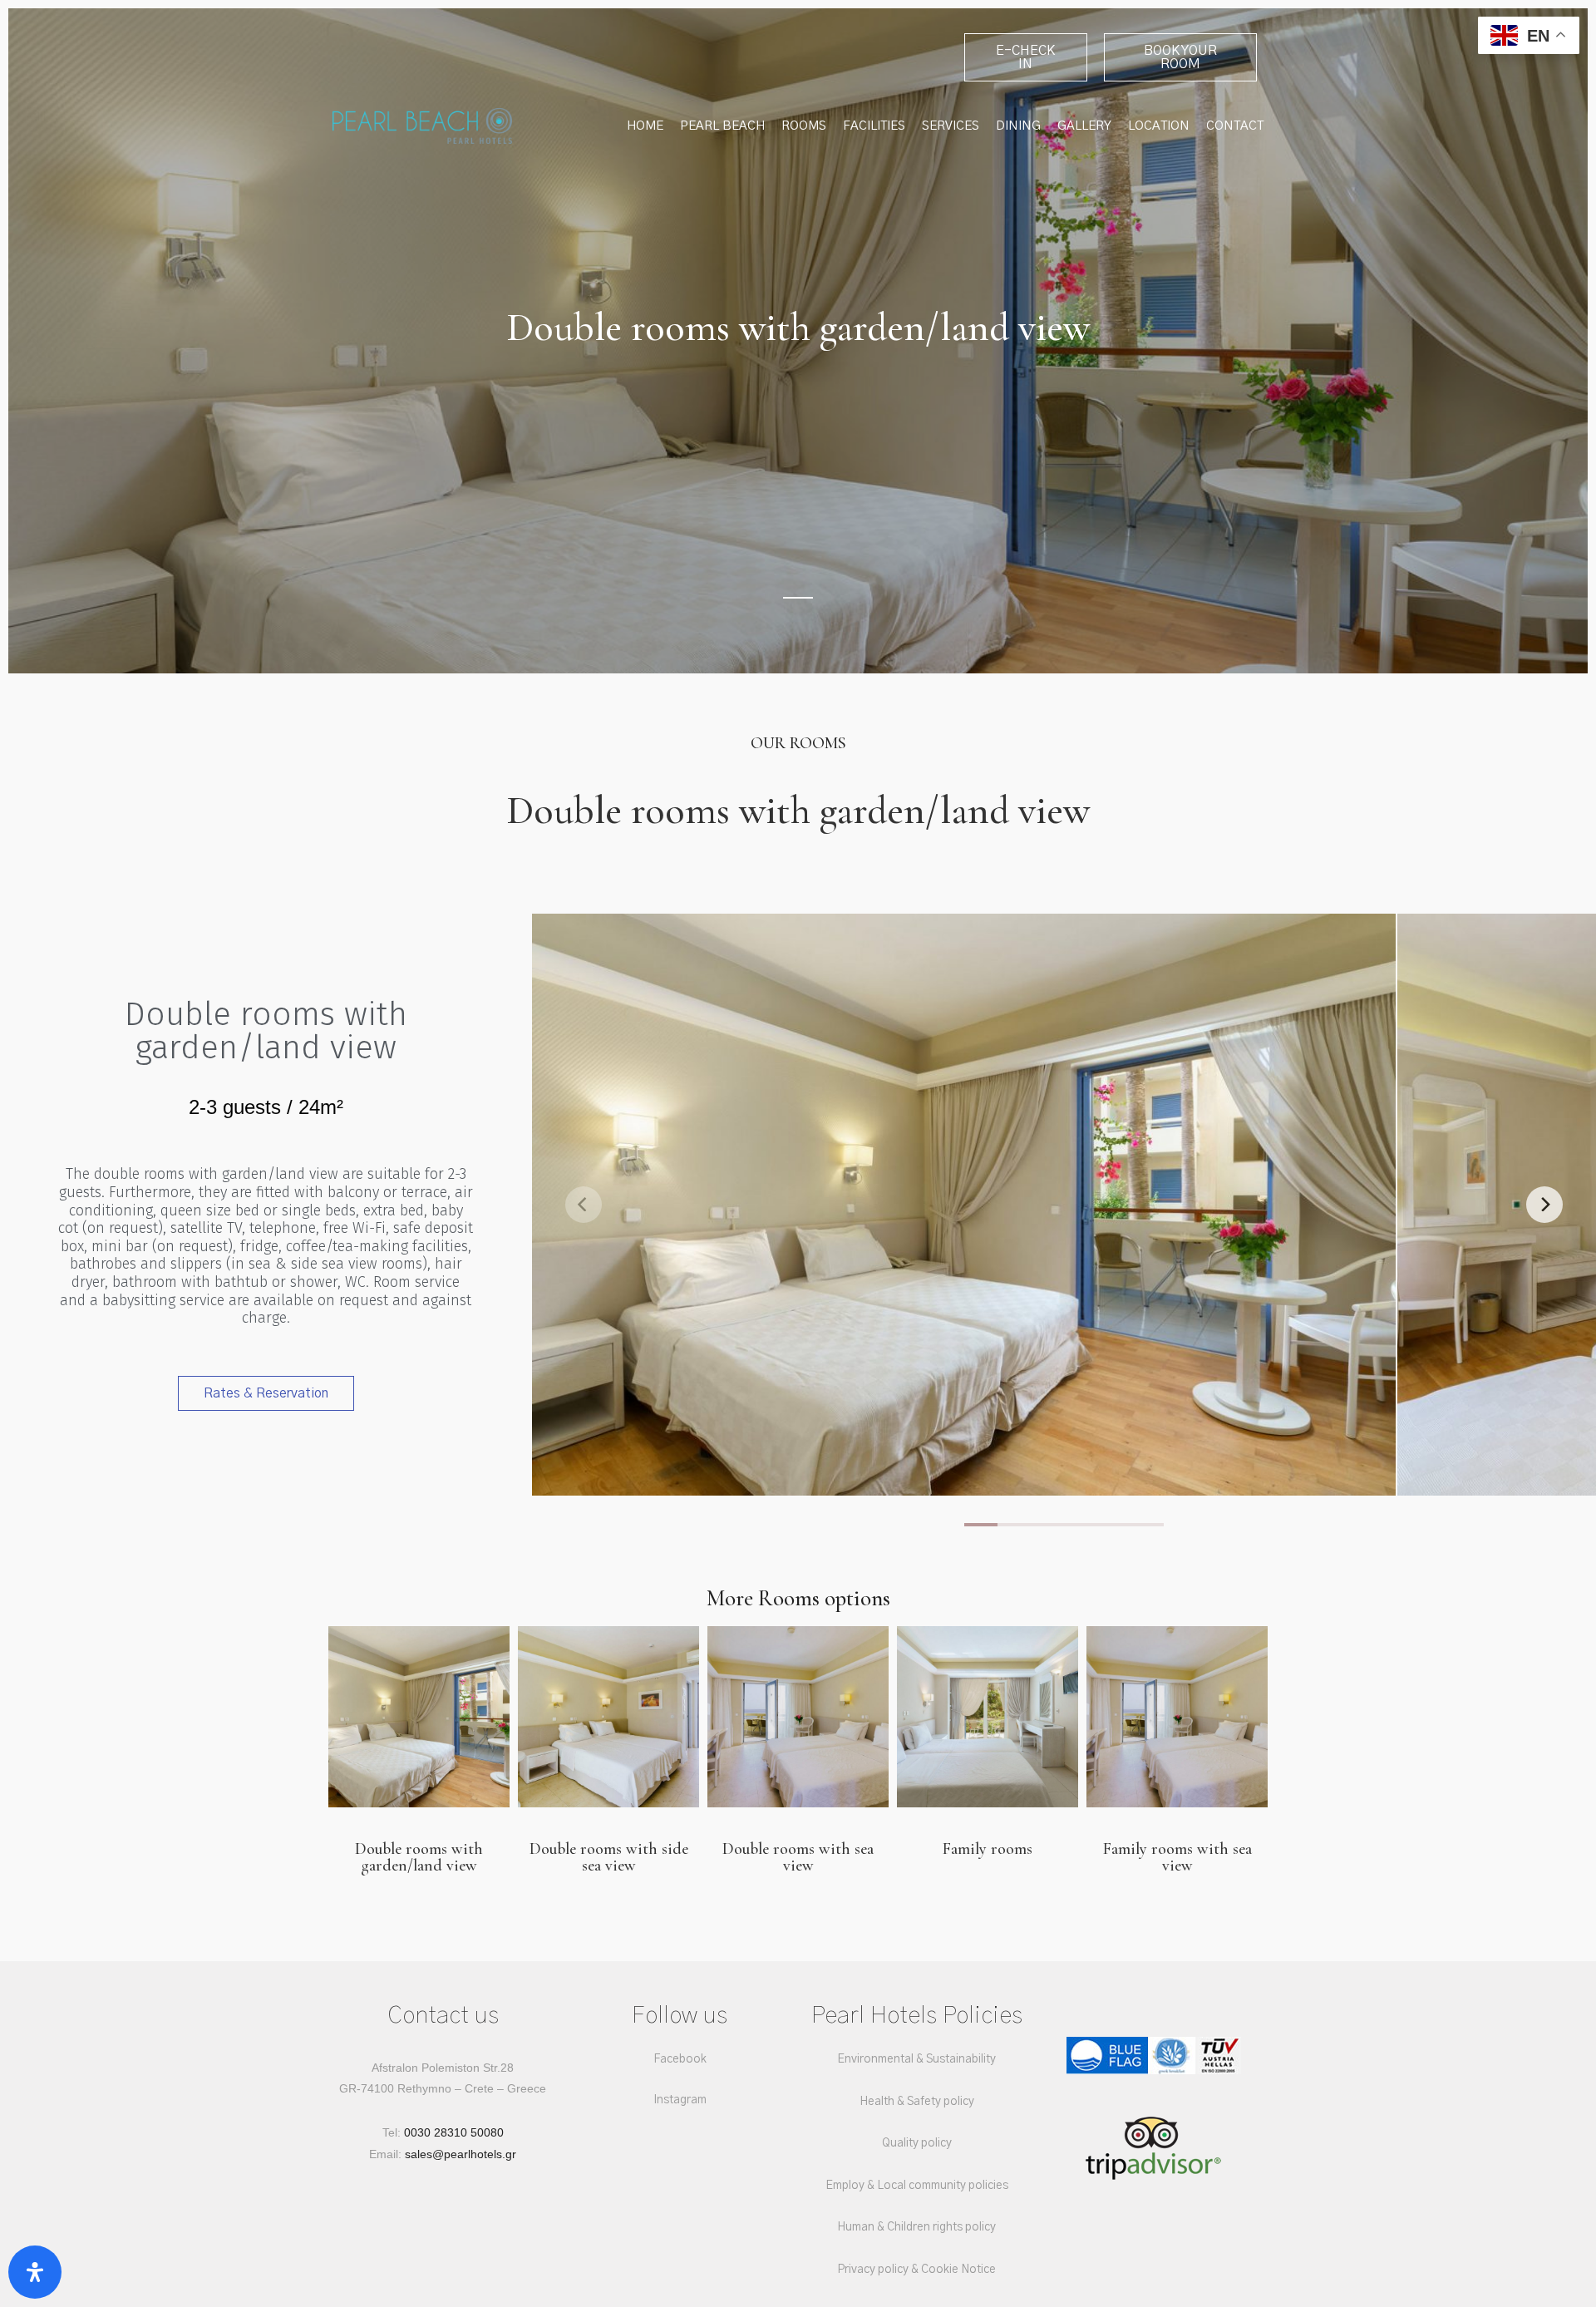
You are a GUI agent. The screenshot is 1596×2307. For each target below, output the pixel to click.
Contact (1235, 126)
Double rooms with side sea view (609, 1857)
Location (1159, 126)
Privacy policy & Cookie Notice (916, 2270)
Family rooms (988, 1849)
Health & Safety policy (917, 2102)
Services (951, 126)
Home (645, 126)
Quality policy (917, 2143)
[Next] (1544, 1205)
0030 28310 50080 (454, 2132)
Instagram (680, 2100)
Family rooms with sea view (1177, 1857)
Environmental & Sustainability (916, 2059)
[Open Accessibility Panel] (35, 2272)
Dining (1018, 126)
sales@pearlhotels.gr (461, 2154)
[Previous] (584, 1205)
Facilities (874, 126)
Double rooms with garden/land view (419, 1857)
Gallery (1084, 126)
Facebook (680, 2059)
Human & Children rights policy (916, 2227)
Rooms (804, 126)
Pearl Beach (722, 126)
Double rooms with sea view (798, 1857)
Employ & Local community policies (917, 2186)
